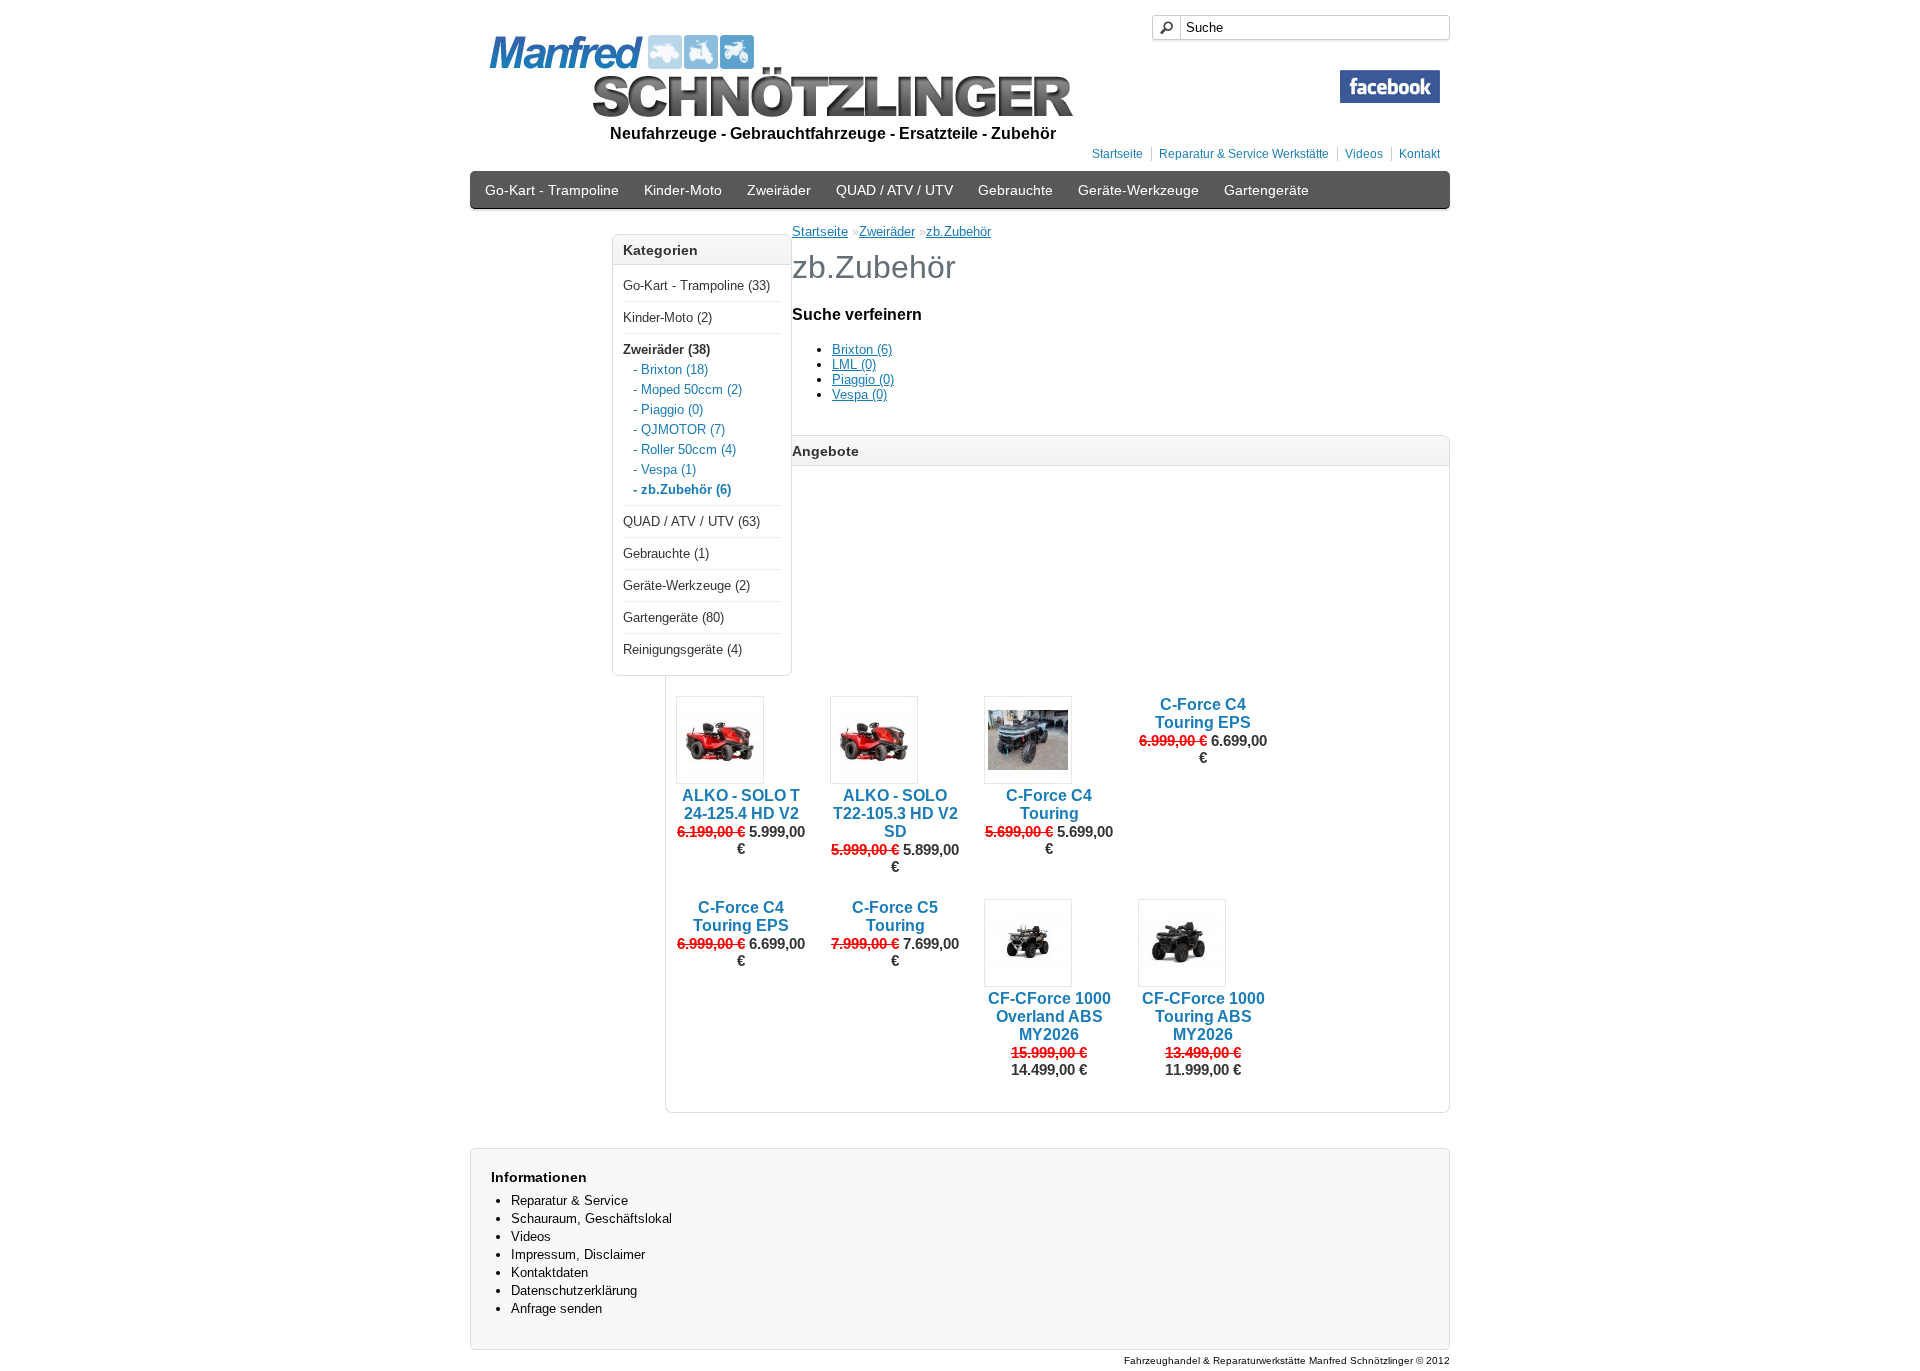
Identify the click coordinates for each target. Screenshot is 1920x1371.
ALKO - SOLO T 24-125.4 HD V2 (741, 804)
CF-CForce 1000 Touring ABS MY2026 (1203, 1016)
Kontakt (1419, 154)
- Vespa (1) (664, 469)
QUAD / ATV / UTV (894, 190)
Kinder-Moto (683, 190)
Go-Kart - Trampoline (552, 190)
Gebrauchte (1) (666, 553)
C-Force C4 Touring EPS (1203, 713)
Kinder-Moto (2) (667, 317)
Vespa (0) (859, 394)
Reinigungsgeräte (541, 232)
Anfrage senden (556, 1308)
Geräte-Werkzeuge (1138, 190)
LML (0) (854, 364)
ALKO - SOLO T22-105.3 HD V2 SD (895, 813)
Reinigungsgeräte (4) (682, 649)
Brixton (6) (862, 349)
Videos (1364, 154)
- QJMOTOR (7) (679, 429)
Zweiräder (779, 190)
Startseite (1117, 154)
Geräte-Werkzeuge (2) (686, 585)
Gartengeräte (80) (673, 617)
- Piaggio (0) (668, 409)
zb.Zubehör (958, 231)
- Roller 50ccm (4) (684, 449)
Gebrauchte (1015, 190)
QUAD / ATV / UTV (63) (691, 521)
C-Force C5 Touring (895, 916)
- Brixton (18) (670, 369)
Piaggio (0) (863, 379)
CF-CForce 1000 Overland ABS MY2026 (1049, 1016)
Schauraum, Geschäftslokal (591, 1218)
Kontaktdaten (549, 1272)
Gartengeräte (1266, 190)
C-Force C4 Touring (1049, 804)
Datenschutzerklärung (574, 1290)
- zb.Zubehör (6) (682, 489)
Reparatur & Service (569, 1200)
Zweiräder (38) (666, 349)
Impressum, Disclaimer (578, 1254)
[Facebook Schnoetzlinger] (1390, 98)
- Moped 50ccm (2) (687, 389)
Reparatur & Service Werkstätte (1244, 154)
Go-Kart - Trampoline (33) (696, 285)
